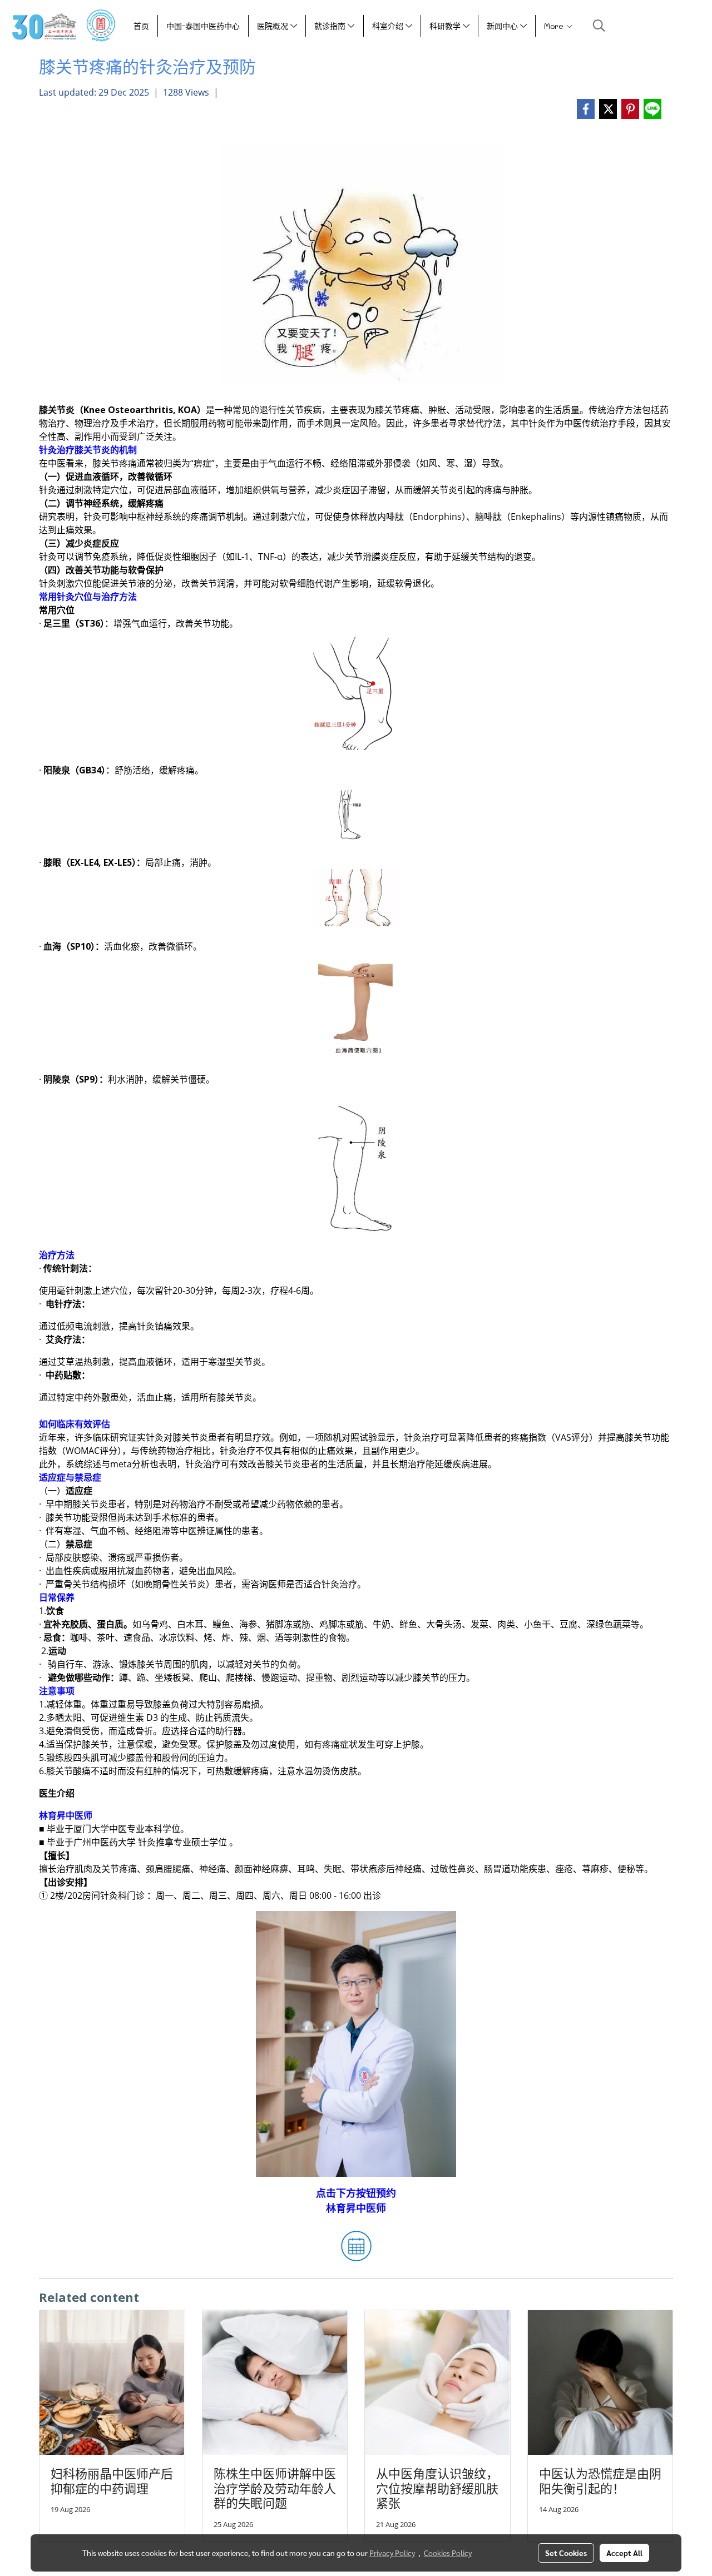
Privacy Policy (392, 2553)
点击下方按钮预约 (356, 2193)
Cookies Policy (448, 2553)
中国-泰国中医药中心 (203, 26)
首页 (141, 26)
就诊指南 (331, 26)
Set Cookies (566, 2553)
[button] (599, 26)
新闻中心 (503, 26)
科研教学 (446, 26)
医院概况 (274, 26)
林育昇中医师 (356, 2208)
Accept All (624, 2553)
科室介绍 (389, 26)
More (555, 26)
